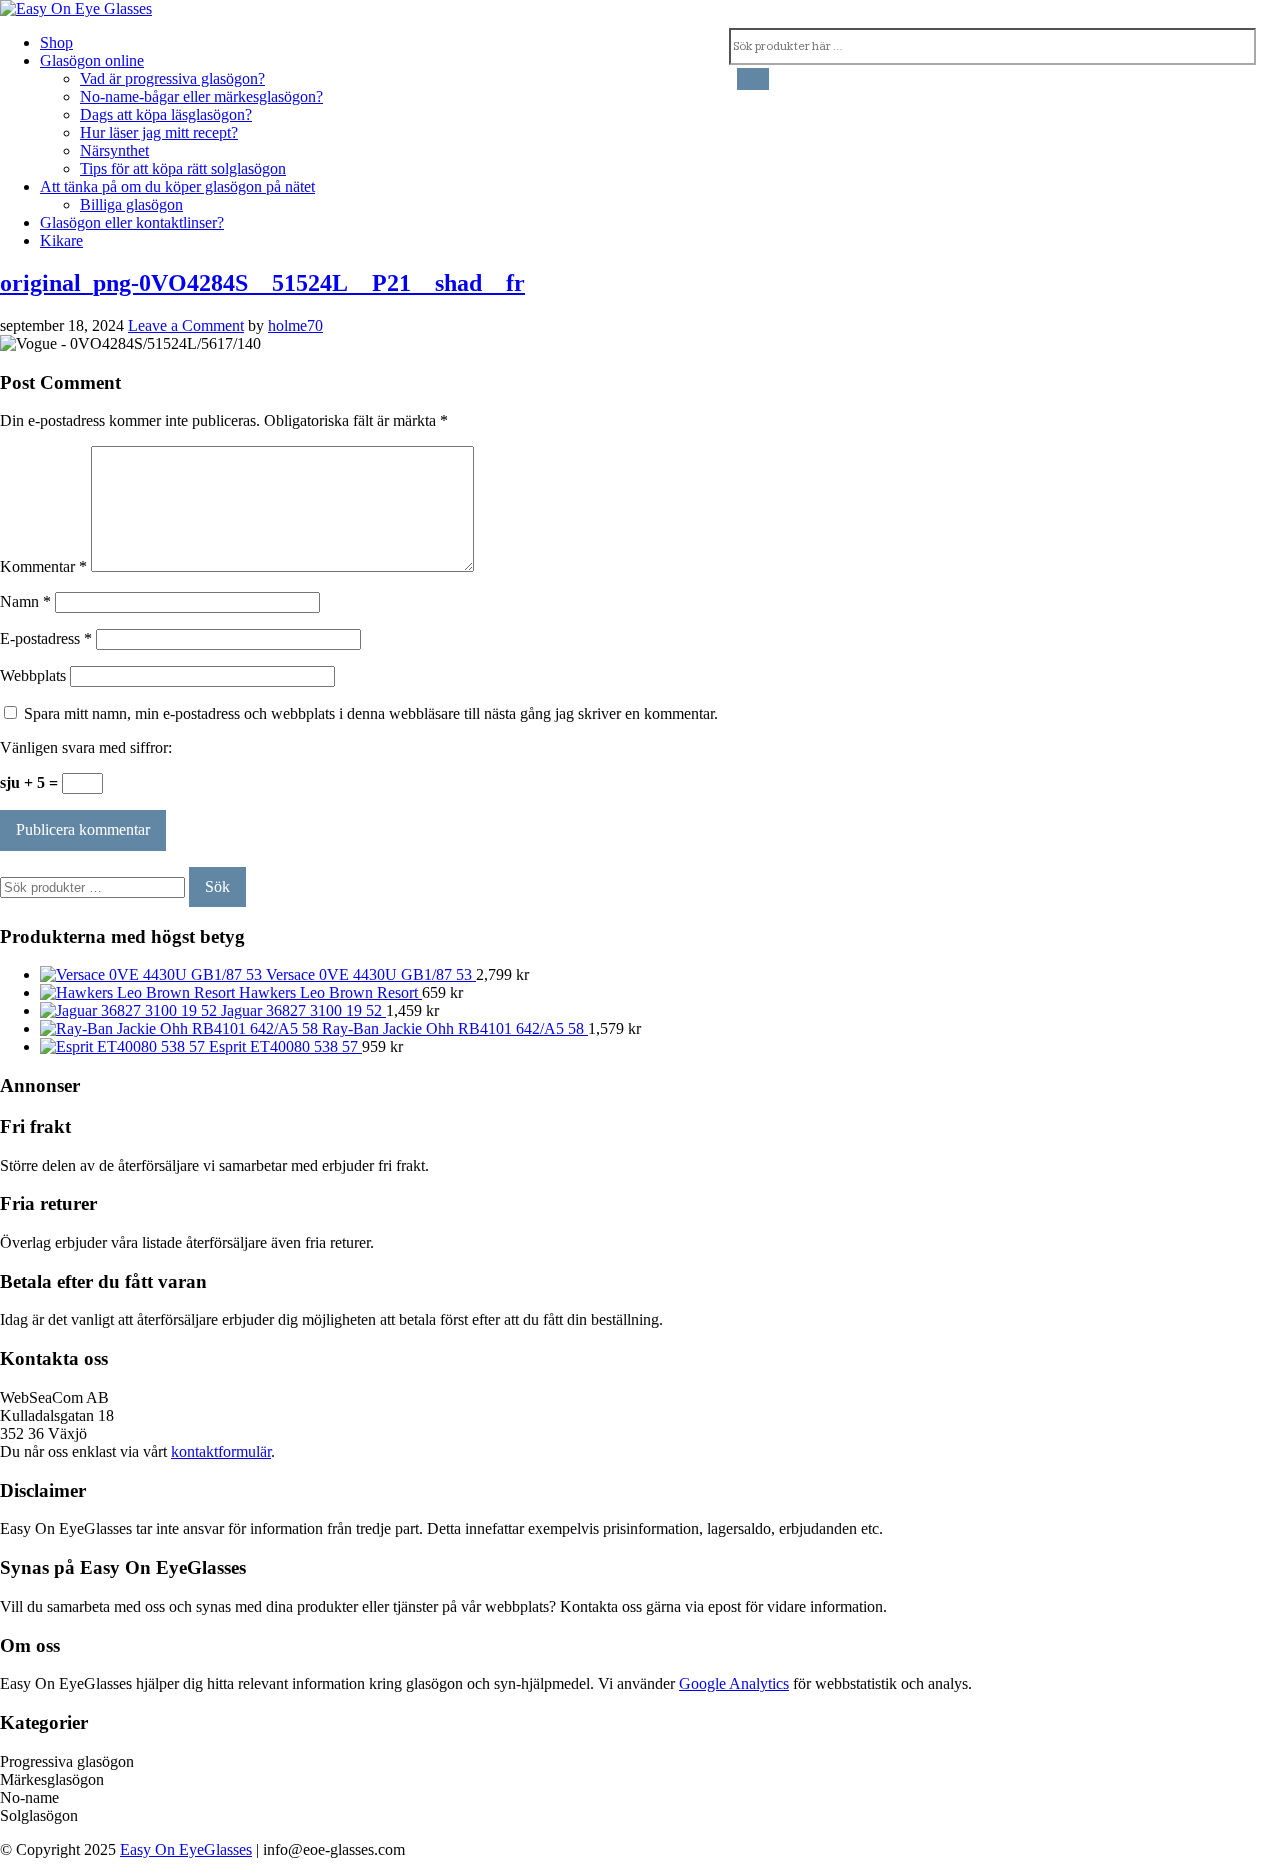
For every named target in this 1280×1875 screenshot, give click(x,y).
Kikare (61, 240)
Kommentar (43, 566)
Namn (25, 601)
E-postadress (46, 638)
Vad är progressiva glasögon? (172, 78)
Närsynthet (114, 150)
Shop (56, 42)
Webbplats (33, 675)
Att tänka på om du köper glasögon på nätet (177, 186)
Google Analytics (734, 1683)
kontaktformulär (221, 1451)
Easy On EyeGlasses (186, 1849)
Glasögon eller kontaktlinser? (132, 222)
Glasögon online (92, 60)
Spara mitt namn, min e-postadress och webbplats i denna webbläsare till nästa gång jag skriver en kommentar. (371, 713)
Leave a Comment (186, 325)
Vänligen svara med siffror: (86, 747)
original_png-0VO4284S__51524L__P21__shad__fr (262, 283)
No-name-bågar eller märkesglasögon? (201, 96)
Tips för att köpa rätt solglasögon (183, 168)
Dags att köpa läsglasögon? (166, 114)
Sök (217, 886)
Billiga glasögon (131, 204)
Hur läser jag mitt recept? (159, 132)
